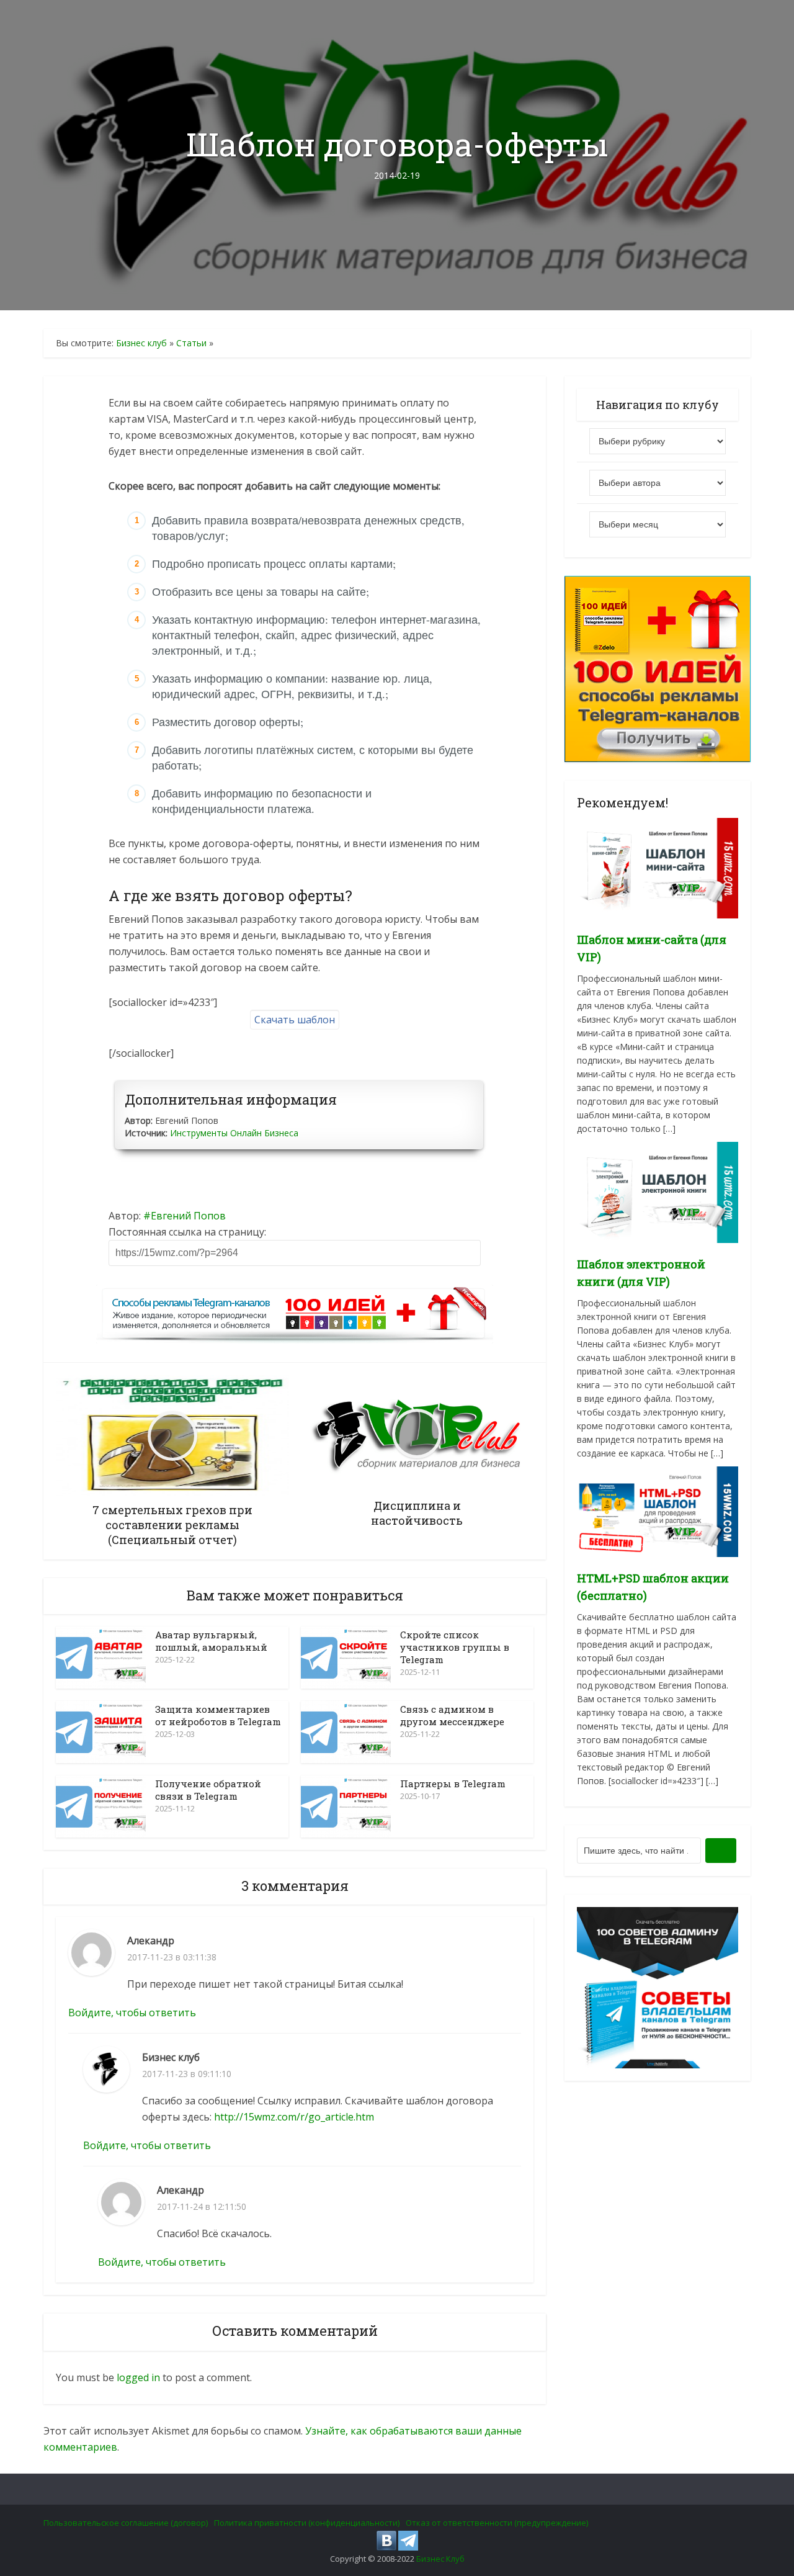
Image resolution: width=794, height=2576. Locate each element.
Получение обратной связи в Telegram (208, 1790)
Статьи (191, 343)
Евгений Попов (188, 1216)
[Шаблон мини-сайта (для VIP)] (658, 867)
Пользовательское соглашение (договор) (126, 2523)
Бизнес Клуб (440, 2559)
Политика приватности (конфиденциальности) (307, 2523)
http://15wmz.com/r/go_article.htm (294, 2117)
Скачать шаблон (295, 1020)
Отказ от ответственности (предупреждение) (497, 2523)
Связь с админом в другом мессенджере (452, 1715)
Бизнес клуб (141, 343)
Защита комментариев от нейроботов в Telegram (218, 1715)
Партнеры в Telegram (453, 1784)
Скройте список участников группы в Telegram (455, 1647)
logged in (138, 2377)
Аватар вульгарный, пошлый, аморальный (211, 1641)
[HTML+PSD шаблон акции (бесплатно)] (658, 1510)
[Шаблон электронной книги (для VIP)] (658, 1191)
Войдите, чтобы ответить (132, 2013)
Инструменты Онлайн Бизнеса (234, 1133)
